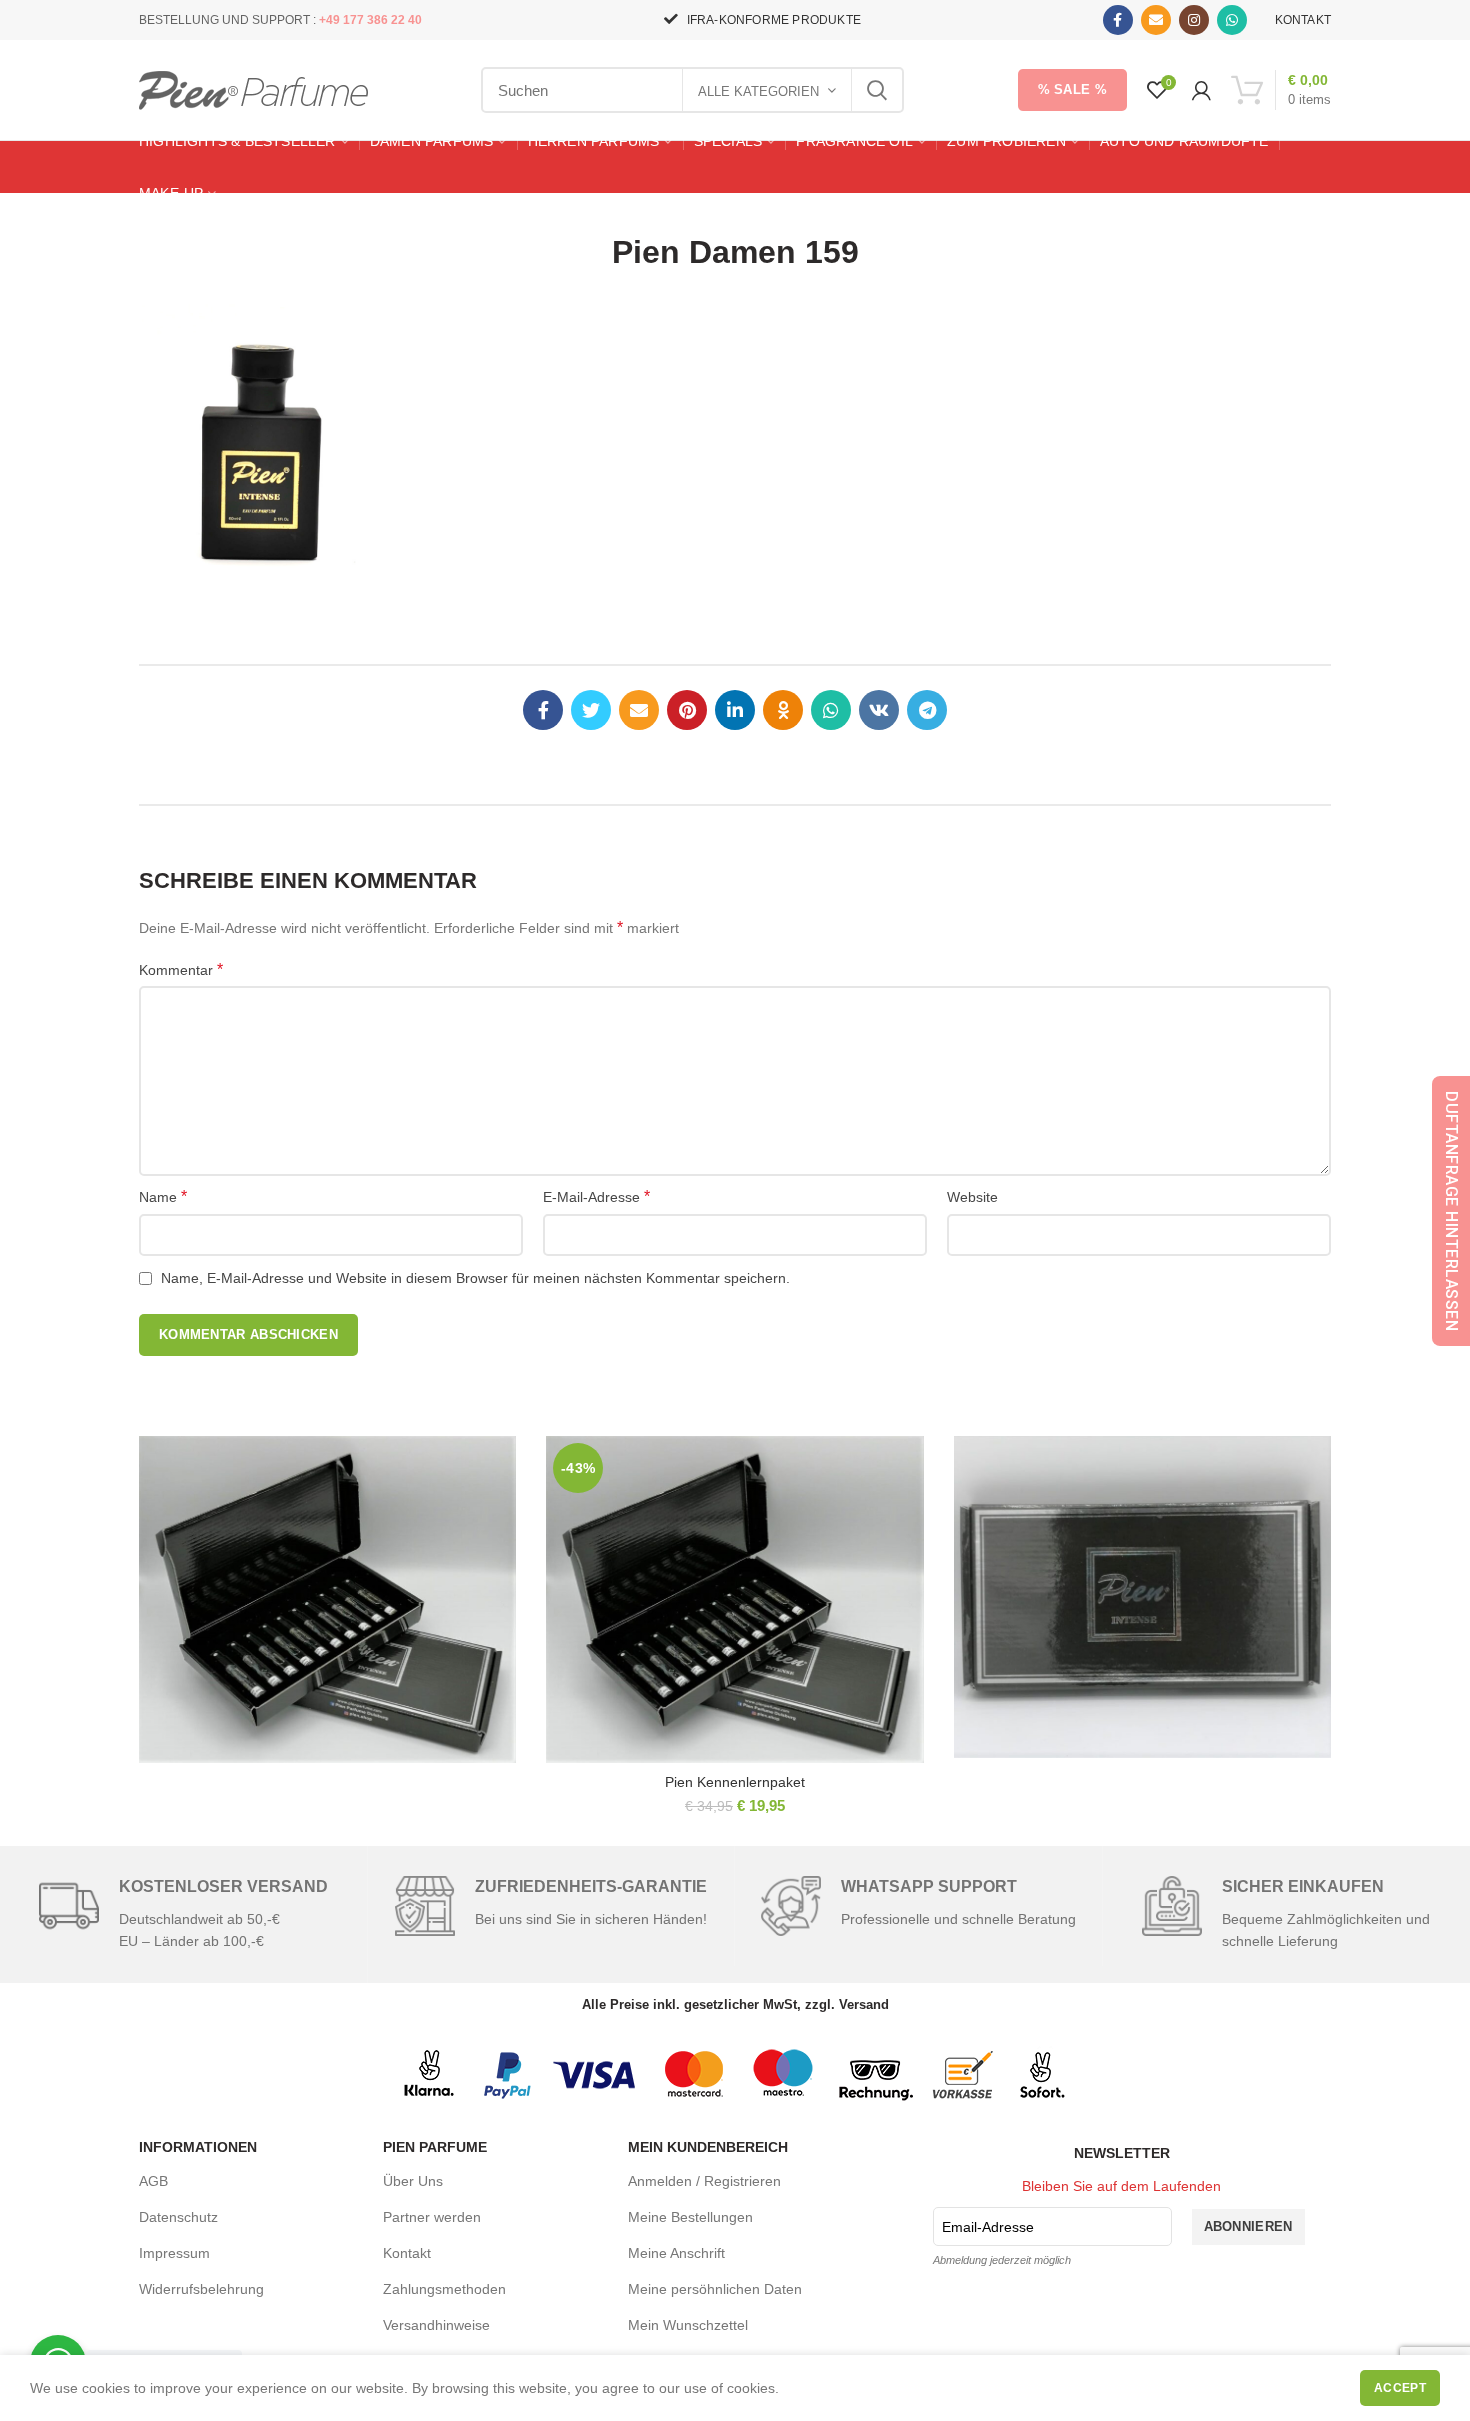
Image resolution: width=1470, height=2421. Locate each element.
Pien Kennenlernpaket (735, 1782)
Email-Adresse (988, 2227)
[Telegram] (927, 710)
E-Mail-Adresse (596, 1196)
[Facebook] (1118, 20)
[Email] (1156, 20)
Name (163, 1196)
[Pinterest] (687, 710)
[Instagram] (1194, 20)
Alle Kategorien (758, 91)
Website (972, 1197)
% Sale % (1072, 89)
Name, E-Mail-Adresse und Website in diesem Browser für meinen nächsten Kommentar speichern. (475, 1278)
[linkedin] (735, 710)
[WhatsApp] (1232, 20)
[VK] (879, 710)
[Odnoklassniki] (783, 710)
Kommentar (181, 969)
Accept (1400, 2388)
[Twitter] (591, 710)
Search (877, 90)
